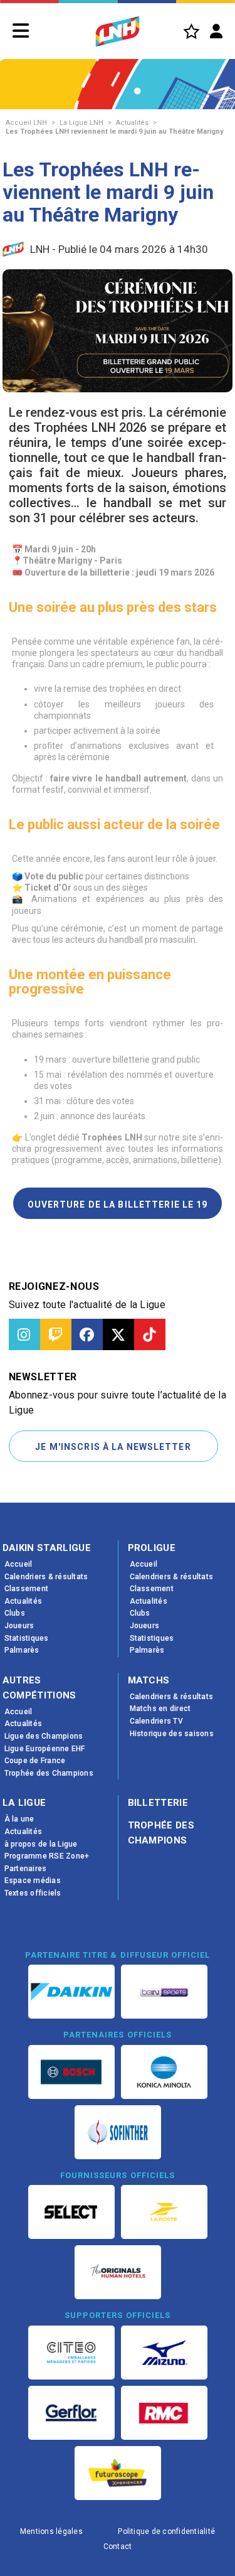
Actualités (132, 123)
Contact (118, 2546)
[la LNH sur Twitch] (56, 1334)
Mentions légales (51, 2531)
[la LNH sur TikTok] (150, 1334)
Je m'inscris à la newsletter (113, 1447)
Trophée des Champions (161, 1833)
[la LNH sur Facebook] (87, 1334)
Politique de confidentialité (166, 2531)
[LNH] (118, 31)
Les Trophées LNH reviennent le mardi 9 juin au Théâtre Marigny (115, 131)
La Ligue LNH (81, 123)
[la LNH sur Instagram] (24, 1334)
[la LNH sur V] (118, 1334)
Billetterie (158, 1803)
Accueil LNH (26, 123)
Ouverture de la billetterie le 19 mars (118, 1209)
